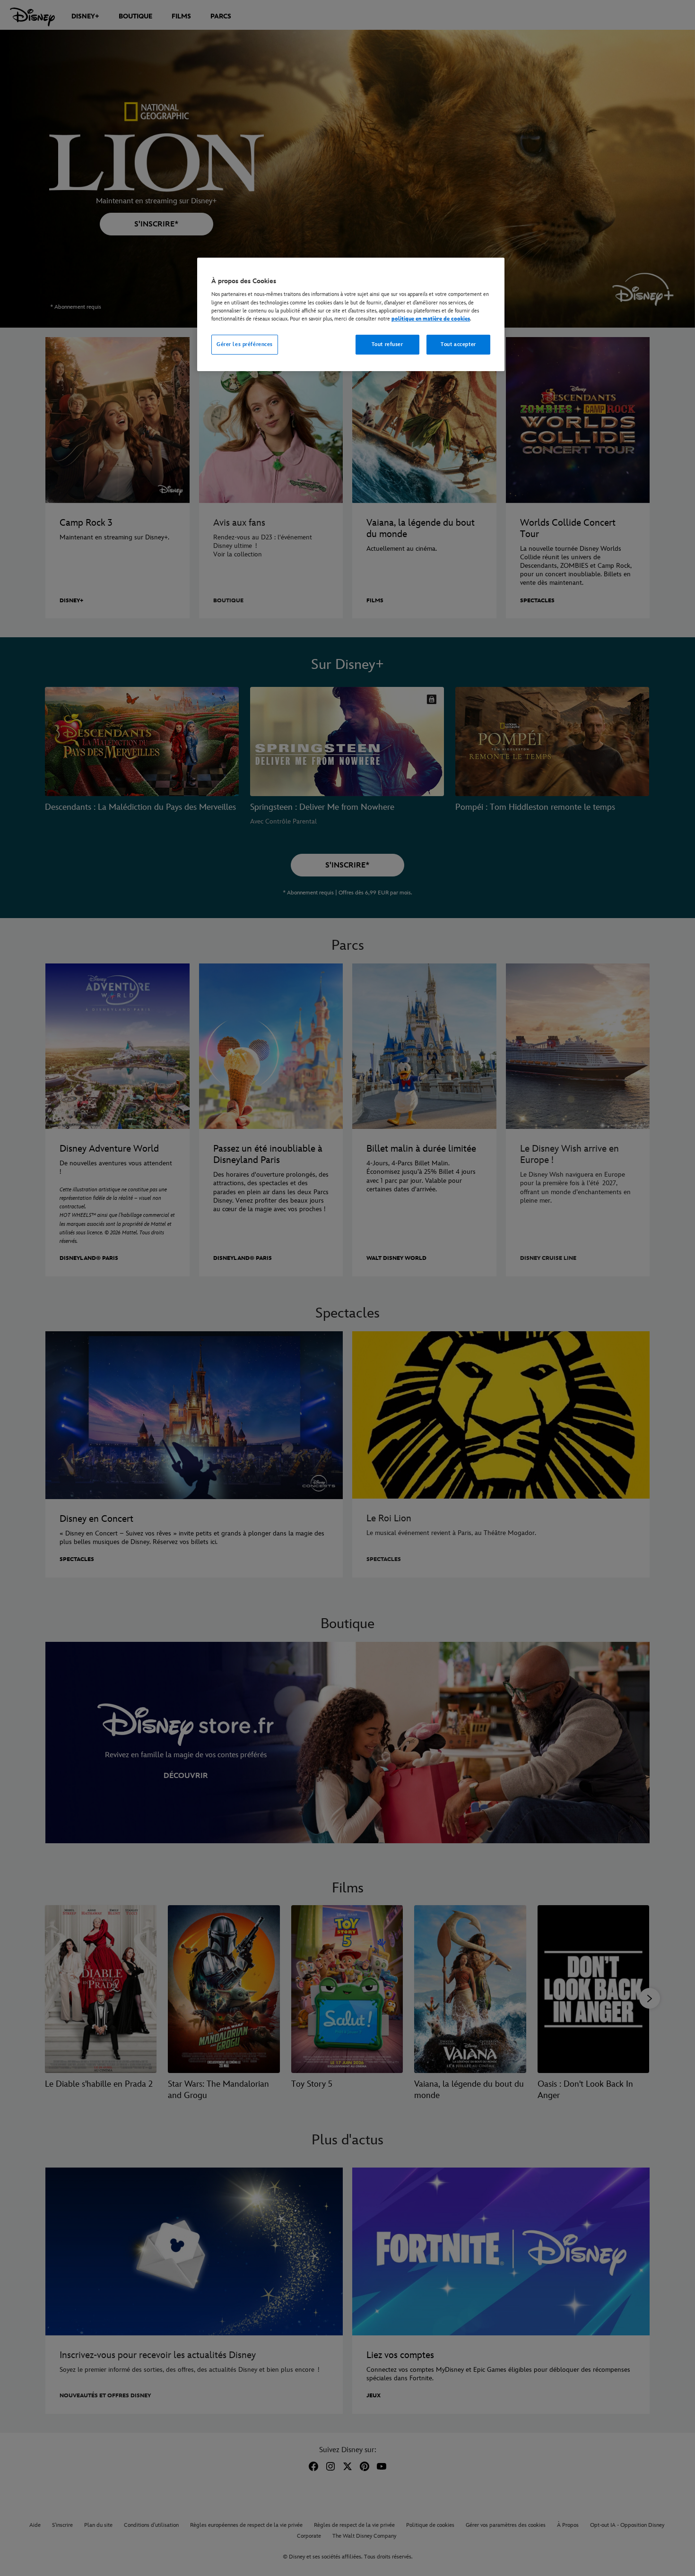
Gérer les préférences (245, 344)
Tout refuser (387, 344)
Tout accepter (458, 344)
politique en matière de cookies (431, 319)
